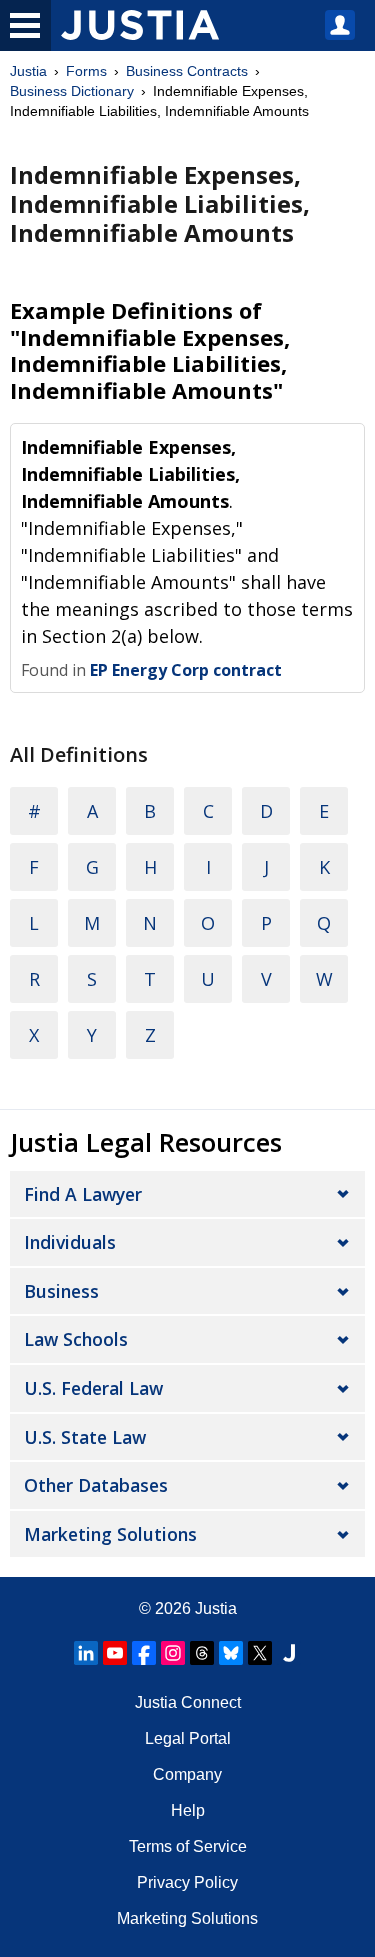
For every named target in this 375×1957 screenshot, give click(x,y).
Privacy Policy (187, 1882)
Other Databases (96, 1485)
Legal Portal (188, 1738)
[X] (260, 1653)
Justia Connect (188, 1702)
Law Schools (76, 1339)
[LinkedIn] (86, 1653)
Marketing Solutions (110, 1534)
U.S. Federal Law (93, 1388)
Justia (28, 71)
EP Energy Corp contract (186, 670)
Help (188, 1810)
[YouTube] (115, 1653)
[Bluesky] (231, 1653)
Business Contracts (187, 71)
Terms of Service (188, 1846)
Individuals (70, 1242)
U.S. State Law (85, 1437)
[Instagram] (173, 1653)
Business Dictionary (72, 91)
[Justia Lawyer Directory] (289, 1653)
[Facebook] (144, 1653)
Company (187, 1774)
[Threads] (202, 1653)
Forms (86, 71)
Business (61, 1291)
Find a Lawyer (83, 1194)
